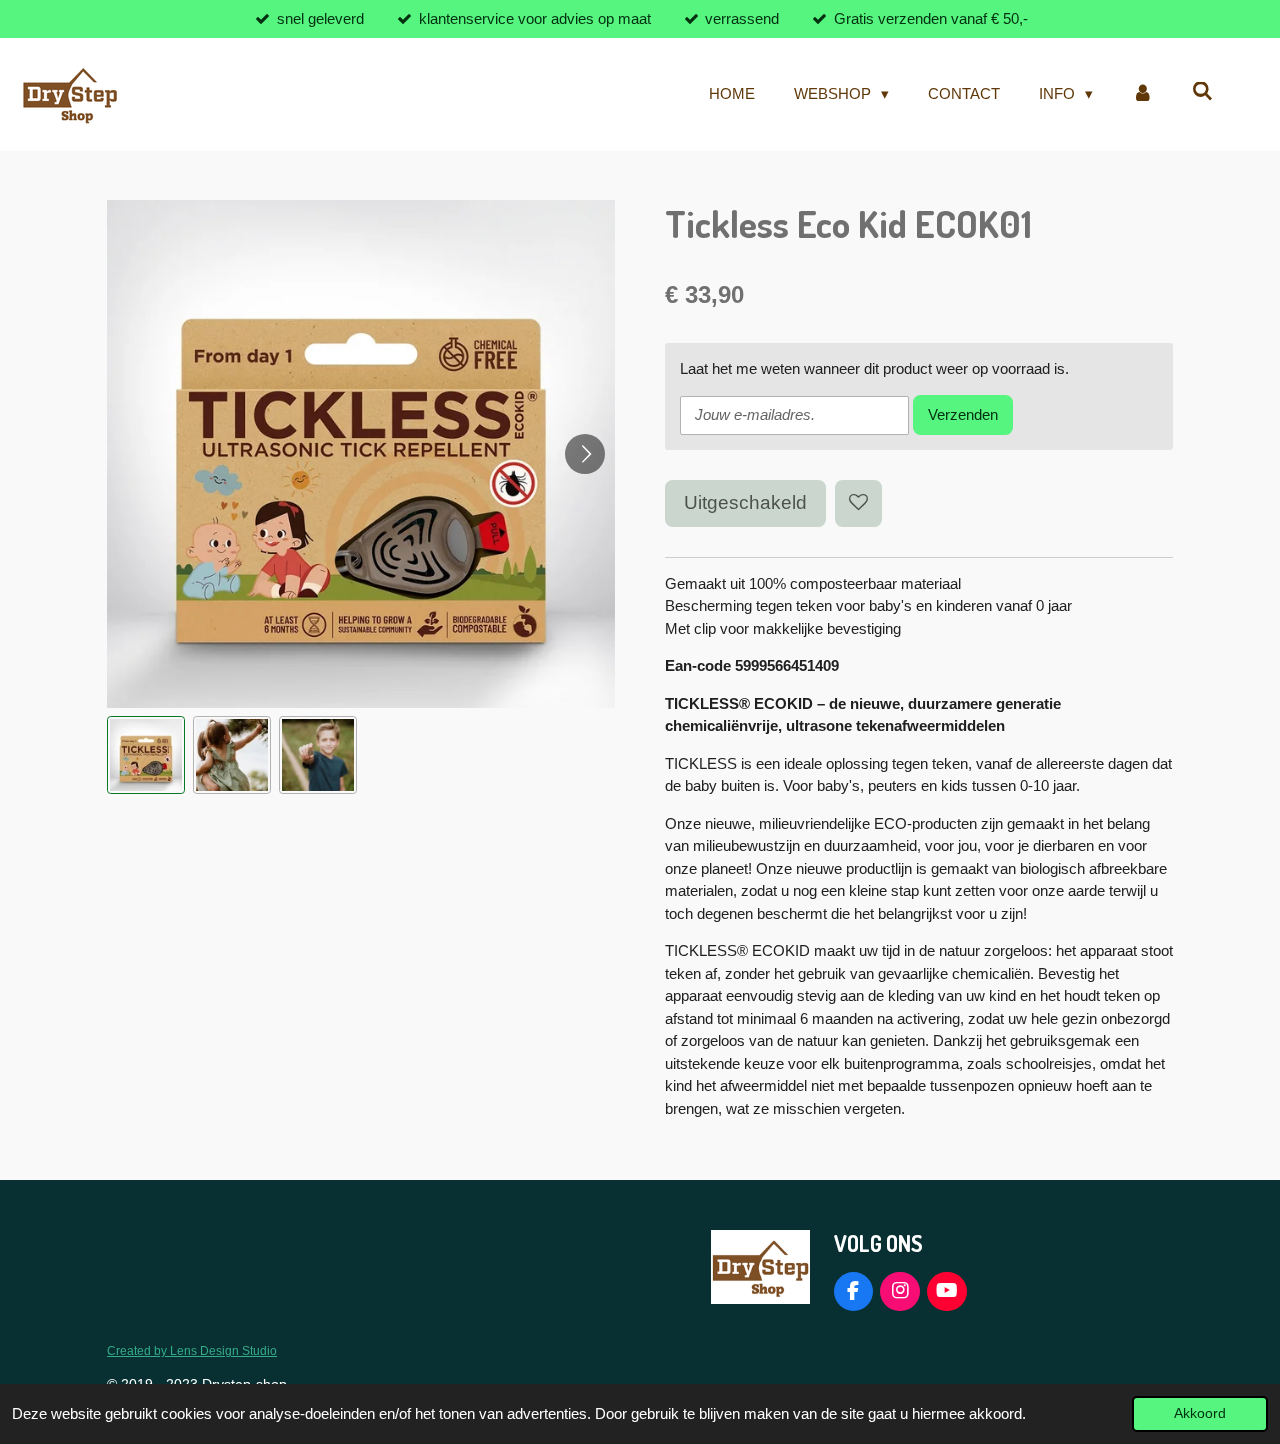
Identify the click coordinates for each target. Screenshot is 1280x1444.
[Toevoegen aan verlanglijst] (858, 503)
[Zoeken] (1202, 91)
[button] (146, 755)
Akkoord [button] (1200, 1413)
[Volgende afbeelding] (585, 454)
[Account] (1142, 94)
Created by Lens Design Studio (192, 1350)
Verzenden (963, 414)
